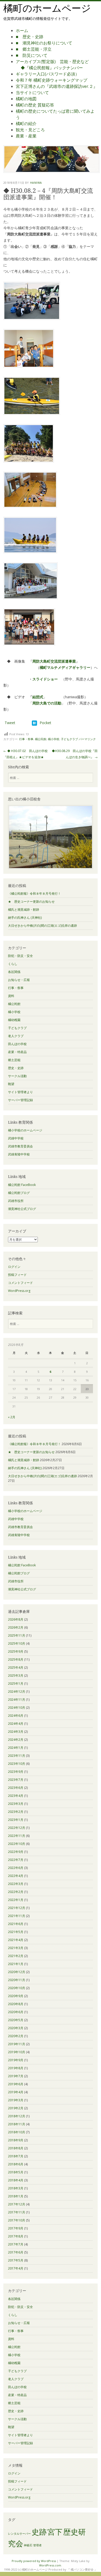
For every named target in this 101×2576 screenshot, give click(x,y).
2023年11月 (17, 1756)
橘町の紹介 (26, 124)
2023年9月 (16, 1772)
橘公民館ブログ (19, 1193)
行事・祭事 (26, 739)
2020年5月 (16, 2020)
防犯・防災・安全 (20, 956)
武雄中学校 (16, 1138)
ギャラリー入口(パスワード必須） (48, 74)
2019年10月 (17, 2052)
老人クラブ (16, 1036)
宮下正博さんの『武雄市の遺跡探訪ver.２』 (57, 86)
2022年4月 (16, 1876)
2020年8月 (16, 2004)
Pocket (45, 723)
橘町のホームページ (47, 8)
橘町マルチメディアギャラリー (65, 667)
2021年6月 (16, 1924)
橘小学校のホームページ (25, 1130)
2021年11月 (17, 1916)
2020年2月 (16, 2036)
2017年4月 (16, 2268)
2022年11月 (17, 1836)
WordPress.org (19, 1291)
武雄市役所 (16, 1201)
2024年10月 (17, 1708)
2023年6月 (16, 1788)
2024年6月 (16, 1716)
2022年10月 (17, 1844)
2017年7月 (16, 2244)
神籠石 (28, 2545)
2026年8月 (16, 1619)
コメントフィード (20, 1283)
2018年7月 (16, 2156)
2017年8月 (16, 2236)
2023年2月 (16, 1812)
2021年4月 (16, 1940)
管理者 (37, 2545)
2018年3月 (16, 2188)
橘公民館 (41, 739)
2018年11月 (17, 2124)
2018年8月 (16, 2148)
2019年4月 (16, 2092)
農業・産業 (26, 136)
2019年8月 (16, 2068)
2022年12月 (17, 1828)
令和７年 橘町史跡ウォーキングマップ (52, 80)
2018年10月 (17, 2132)
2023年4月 (16, 1796)
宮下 (55, 2532)
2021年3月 (16, 1948)
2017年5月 (16, 2260)
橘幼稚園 (14, 1020)
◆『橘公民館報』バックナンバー (52, 68)
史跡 (39, 2532)
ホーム (22, 30)
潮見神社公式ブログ (22, 1209)
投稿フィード (17, 1275)
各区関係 (14, 972)
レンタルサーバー (19, 2534)
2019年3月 (16, 2100)
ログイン (14, 1267)
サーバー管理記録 (20, 1100)
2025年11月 (17, 1635)
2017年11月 (17, 2212)
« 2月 (12, 1417)
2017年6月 (16, 2252)
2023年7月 (16, 1780)
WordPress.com (50, 2565)
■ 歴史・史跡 (30, 37)
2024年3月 (16, 1732)
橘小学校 (54, 739)
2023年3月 (16, 1804)
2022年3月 (16, 1884)
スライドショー (45, 679)
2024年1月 (16, 1748)
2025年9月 (16, 1651)
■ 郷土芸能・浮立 (34, 49)
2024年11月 (17, 1700)
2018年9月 (16, 2140)
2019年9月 (16, 2060)
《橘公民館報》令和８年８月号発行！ (34, 894)
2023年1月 (16, 1820)
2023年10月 (17, 1764)
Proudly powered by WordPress (34, 2561)
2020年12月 (17, 1972)
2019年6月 (16, 2084)
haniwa (36, 183)
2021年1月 (16, 1964)
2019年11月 (17, 2044)
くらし (13, 964)
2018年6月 (16, 2164)
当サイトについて (32, 93)
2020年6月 (16, 2012)
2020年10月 (17, 1988)
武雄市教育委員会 (20, 1146)
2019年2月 (16, 2108)
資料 (11, 996)
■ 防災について (32, 55)
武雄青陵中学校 (19, 1154)
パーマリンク (87, 739)
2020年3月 (16, 2028)
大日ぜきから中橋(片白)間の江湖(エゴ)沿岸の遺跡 (42, 926)
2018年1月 (16, 2196)
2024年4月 (16, 1724)
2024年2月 (16, 1740)
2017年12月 (17, 2204)
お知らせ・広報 (19, 980)
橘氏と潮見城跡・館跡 (24, 910)
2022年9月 (16, 1852)
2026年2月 (16, 1627)
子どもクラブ (69, 739)
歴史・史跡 (16, 1068)
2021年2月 (16, 1956)
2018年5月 (16, 2172)
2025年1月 (16, 1684)
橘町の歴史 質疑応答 (35, 105)
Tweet (10, 723)
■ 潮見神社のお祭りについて (44, 43)
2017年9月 (16, 2228)
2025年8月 (16, 1659)
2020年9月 (16, 1996)
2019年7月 (16, 2076)
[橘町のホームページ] (52, 171)
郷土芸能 (14, 1060)
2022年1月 (16, 1900)
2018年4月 (16, 2180)
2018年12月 (17, 2116)
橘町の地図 (26, 99)
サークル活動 (17, 1076)
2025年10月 (17, 1643)
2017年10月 (17, 2220)
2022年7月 (16, 1860)
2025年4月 (16, 1668)
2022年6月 (16, 1868)
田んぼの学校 (17, 1044)
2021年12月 (17, 1908)
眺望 (11, 1084)
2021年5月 (16, 1932)
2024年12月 (17, 1692)
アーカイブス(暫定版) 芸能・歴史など (52, 62)
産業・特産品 (17, 1052)
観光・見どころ (30, 130)
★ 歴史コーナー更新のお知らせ (31, 902)
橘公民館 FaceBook (22, 1185)
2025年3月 (16, 1676)
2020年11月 (17, 1980)
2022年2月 (16, 1892)
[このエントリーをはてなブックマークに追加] (34, 723)
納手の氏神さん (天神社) (25, 918)
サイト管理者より (20, 1092)
